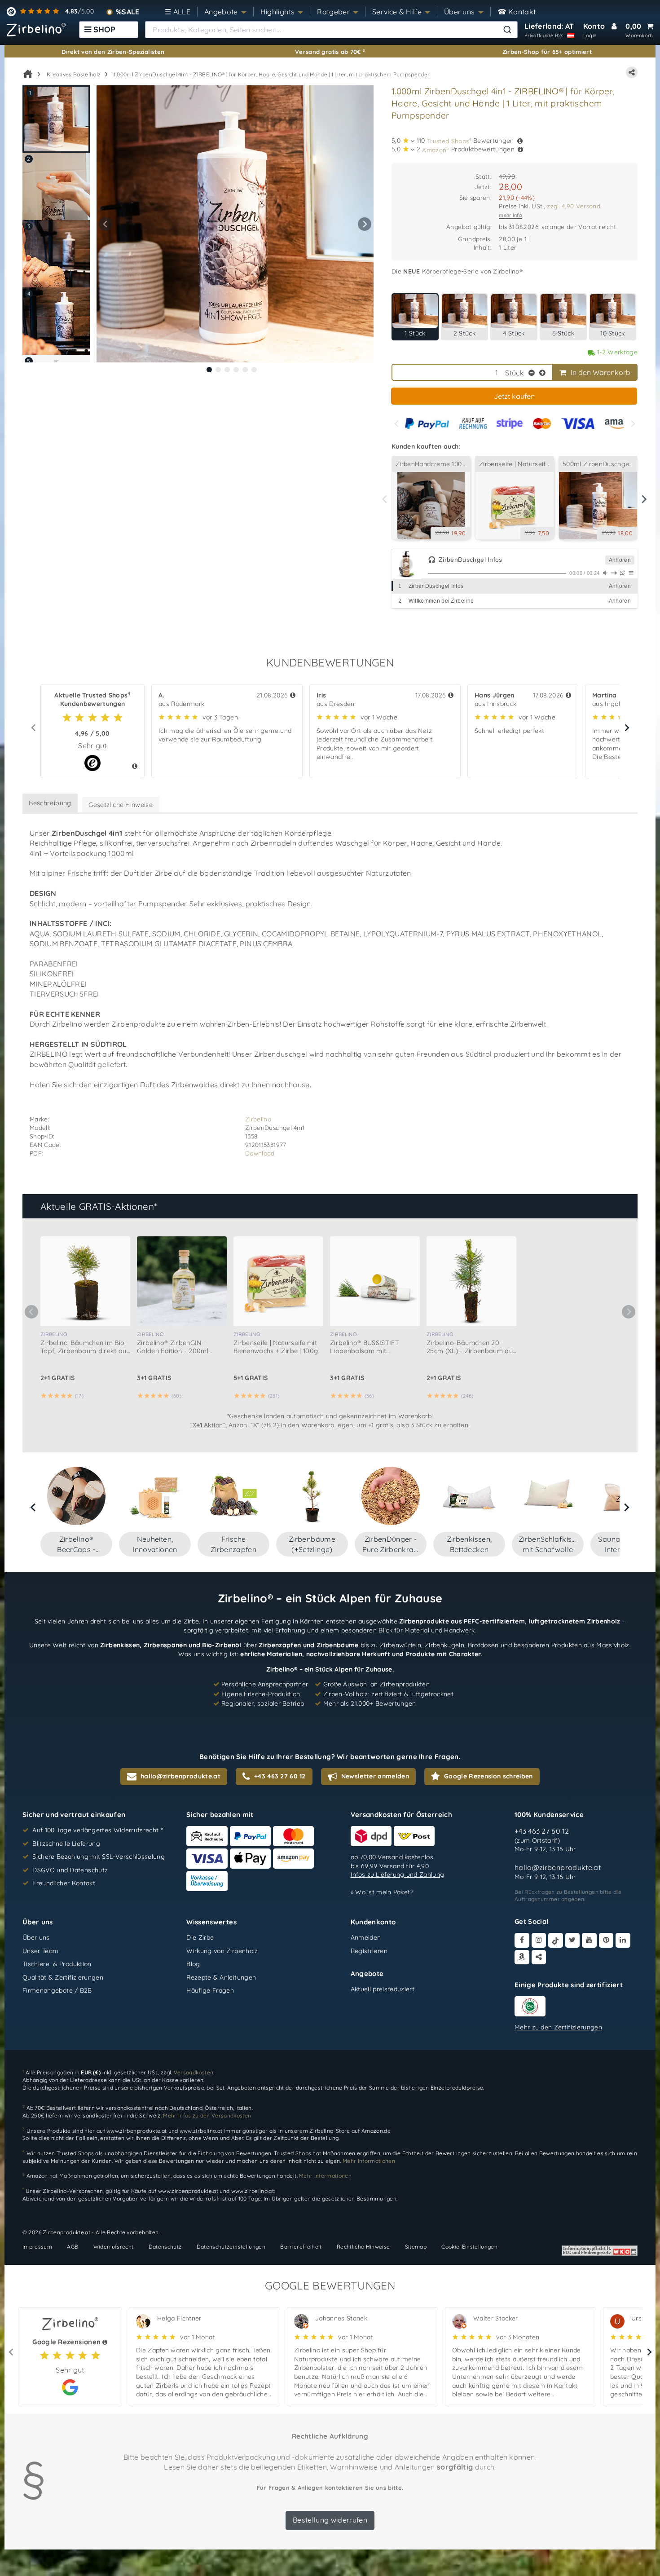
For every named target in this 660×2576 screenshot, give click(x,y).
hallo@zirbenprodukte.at (558, 1868)
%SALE (128, 12)
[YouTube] (589, 1940)
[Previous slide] (397, 424)
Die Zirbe (200, 1937)
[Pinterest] (606, 1940)
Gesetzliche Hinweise (121, 805)
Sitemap (416, 2247)
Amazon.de (376, 2131)
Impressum (37, 2247)
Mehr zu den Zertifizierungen (558, 2027)
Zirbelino (258, 1119)
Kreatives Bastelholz (74, 74)
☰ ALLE (178, 12)
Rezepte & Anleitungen (221, 1977)
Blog (193, 1964)
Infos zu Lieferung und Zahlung (398, 1875)
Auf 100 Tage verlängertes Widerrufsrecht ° (98, 1830)
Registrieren (369, 1951)
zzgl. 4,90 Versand (574, 206)
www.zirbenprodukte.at (136, 2131)
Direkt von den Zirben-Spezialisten (113, 52)
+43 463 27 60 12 (542, 1831)
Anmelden (366, 1937)
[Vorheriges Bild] (106, 224)
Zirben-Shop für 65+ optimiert (547, 52)
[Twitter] (573, 1940)
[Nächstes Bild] (365, 224)
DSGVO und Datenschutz (70, 1870)
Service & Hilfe (397, 12)
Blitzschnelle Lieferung (66, 1844)
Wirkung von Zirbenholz (222, 1951)
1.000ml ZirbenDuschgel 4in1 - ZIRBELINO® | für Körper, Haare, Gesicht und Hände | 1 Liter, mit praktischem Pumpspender (272, 74)
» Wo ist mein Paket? (382, 1892)
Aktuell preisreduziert (383, 1989)
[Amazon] (522, 1957)
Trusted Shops (449, 141)
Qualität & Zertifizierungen (63, 1977)
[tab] (209, 370)
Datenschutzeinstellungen (231, 2247)
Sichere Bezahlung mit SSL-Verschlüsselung (99, 1857)
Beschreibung (50, 803)
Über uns (460, 12)
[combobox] (331, 30)
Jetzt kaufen (514, 396)
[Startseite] (28, 74)
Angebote (221, 12)
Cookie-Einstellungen (469, 2247)
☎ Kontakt (517, 12)
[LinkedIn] (623, 1940)
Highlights (278, 12)
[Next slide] (632, 424)
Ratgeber (333, 12)
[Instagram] (539, 1940)
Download (260, 1153)
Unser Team (40, 1951)
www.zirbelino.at (201, 2131)
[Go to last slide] (34, 1507)
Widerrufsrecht (114, 2247)
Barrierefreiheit (301, 2247)
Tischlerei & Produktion (57, 1964)
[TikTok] (556, 1940)
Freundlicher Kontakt (64, 1883)
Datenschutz (165, 2247)
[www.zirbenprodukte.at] (36, 30)
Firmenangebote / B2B (57, 1991)
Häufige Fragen (210, 1991)
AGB (73, 2247)
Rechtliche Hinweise (363, 2247)
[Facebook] (522, 1940)
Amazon (436, 150)
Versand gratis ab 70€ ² (330, 52)
